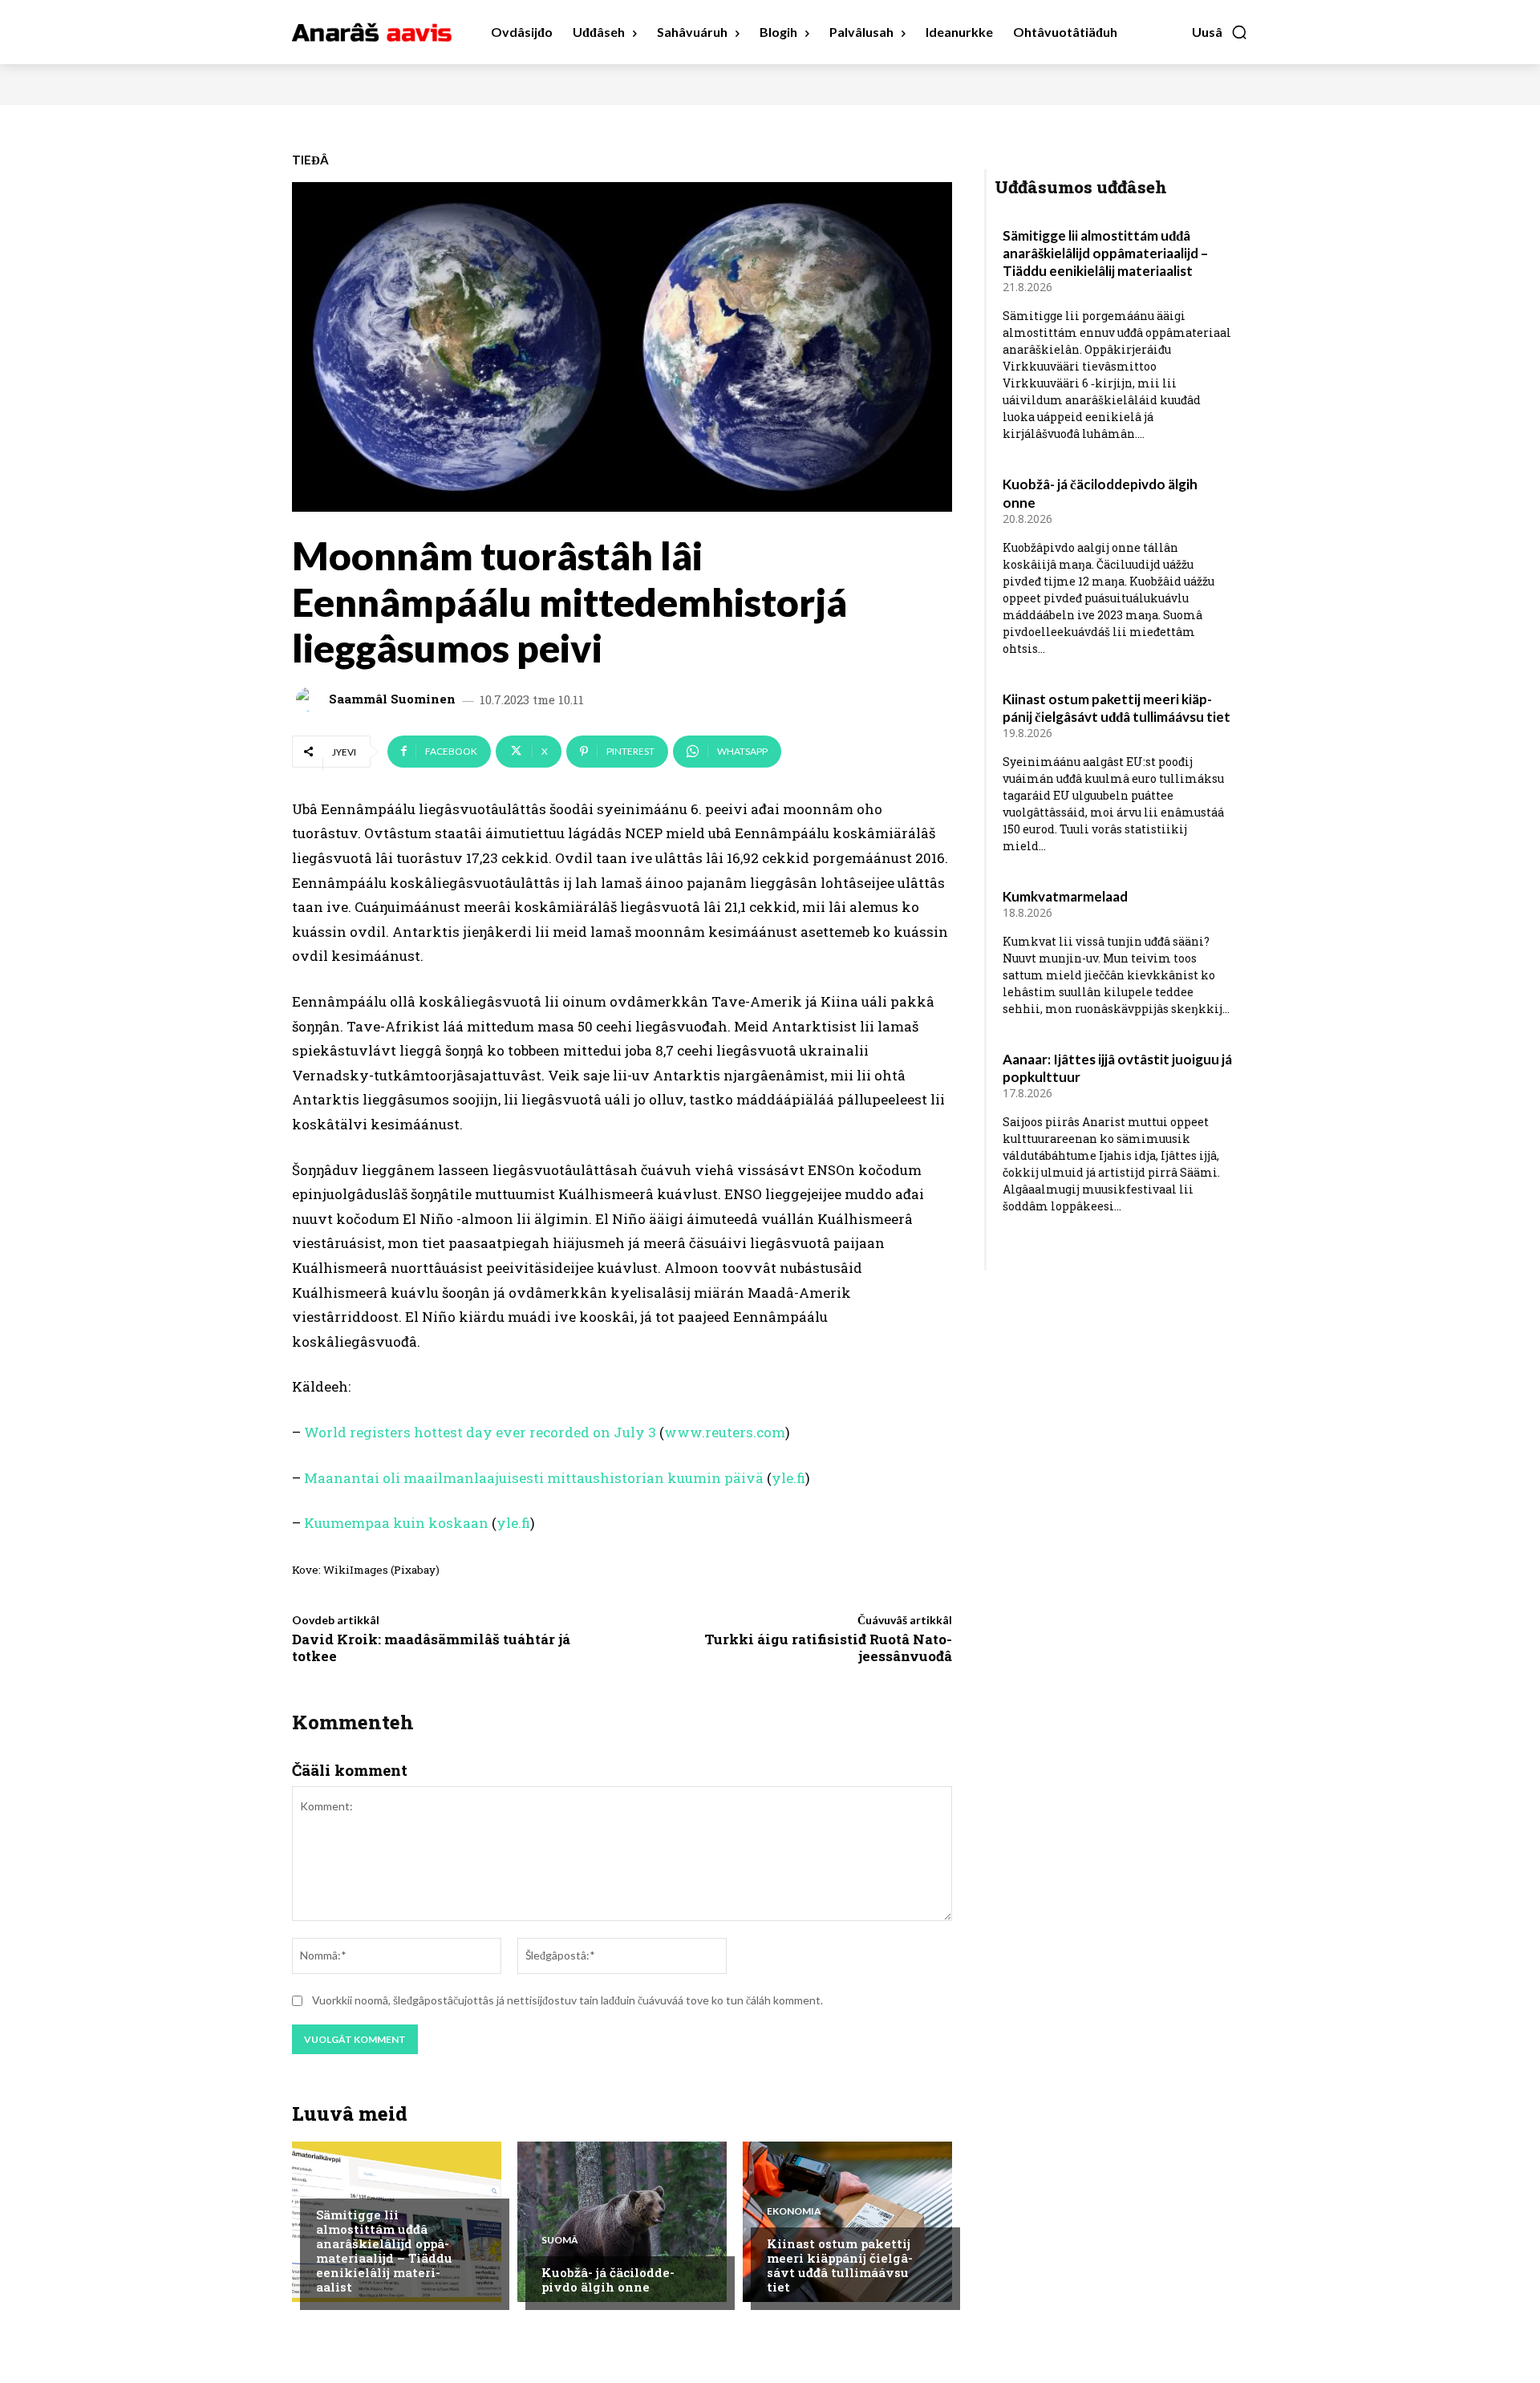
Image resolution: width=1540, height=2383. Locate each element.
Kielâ (330, 2182)
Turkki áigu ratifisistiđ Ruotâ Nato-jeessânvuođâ (828, 1647)
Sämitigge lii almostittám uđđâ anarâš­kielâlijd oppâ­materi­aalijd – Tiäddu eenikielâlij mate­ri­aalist (384, 2251)
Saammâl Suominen (392, 699)
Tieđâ (310, 160)
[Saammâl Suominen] (310, 699)
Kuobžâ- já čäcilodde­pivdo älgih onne (608, 2280)
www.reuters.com (725, 1432)
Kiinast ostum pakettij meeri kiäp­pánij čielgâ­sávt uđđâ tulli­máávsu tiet (840, 2265)
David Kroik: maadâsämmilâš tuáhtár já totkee (431, 1647)
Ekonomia (794, 2211)
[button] (1220, 32)
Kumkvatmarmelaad (1065, 896)
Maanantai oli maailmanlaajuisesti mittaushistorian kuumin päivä (534, 1478)
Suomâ (560, 2240)
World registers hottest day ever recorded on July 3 (480, 1432)
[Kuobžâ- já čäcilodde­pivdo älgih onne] (622, 2222)
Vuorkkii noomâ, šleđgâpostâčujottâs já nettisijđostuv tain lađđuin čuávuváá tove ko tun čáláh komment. (567, 2000)
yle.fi (788, 1478)
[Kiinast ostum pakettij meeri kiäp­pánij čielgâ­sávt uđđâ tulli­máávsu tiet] (847, 2222)
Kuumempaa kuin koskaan (396, 1523)
